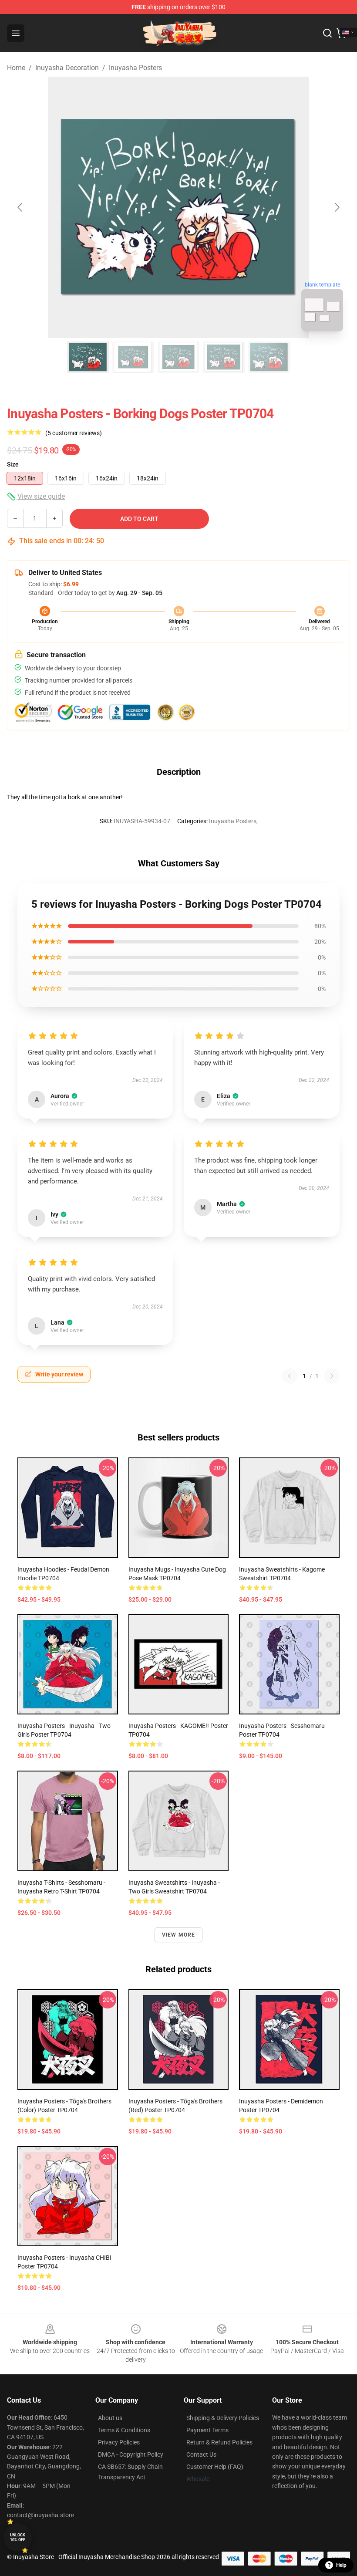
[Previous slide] (20, 207)
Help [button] (341, 2565)
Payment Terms (207, 2430)
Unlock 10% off (18, 2537)
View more (179, 1935)
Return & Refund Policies (219, 2442)
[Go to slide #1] (88, 357)
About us (110, 2418)
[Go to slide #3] (178, 357)
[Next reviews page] (332, 1376)
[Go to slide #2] (133, 357)
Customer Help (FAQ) (215, 2467)
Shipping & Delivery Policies (223, 2418)
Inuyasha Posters (135, 68)
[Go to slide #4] (224, 357)
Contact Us (201, 2454)
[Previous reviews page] (290, 1376)
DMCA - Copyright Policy (131, 2454)
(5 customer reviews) (74, 433)
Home (16, 68)
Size (13, 464)
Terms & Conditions (124, 2430)
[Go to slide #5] (269, 357)
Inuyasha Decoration (67, 68)
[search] (327, 33)
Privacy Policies (119, 2442)
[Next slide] (337, 207)
